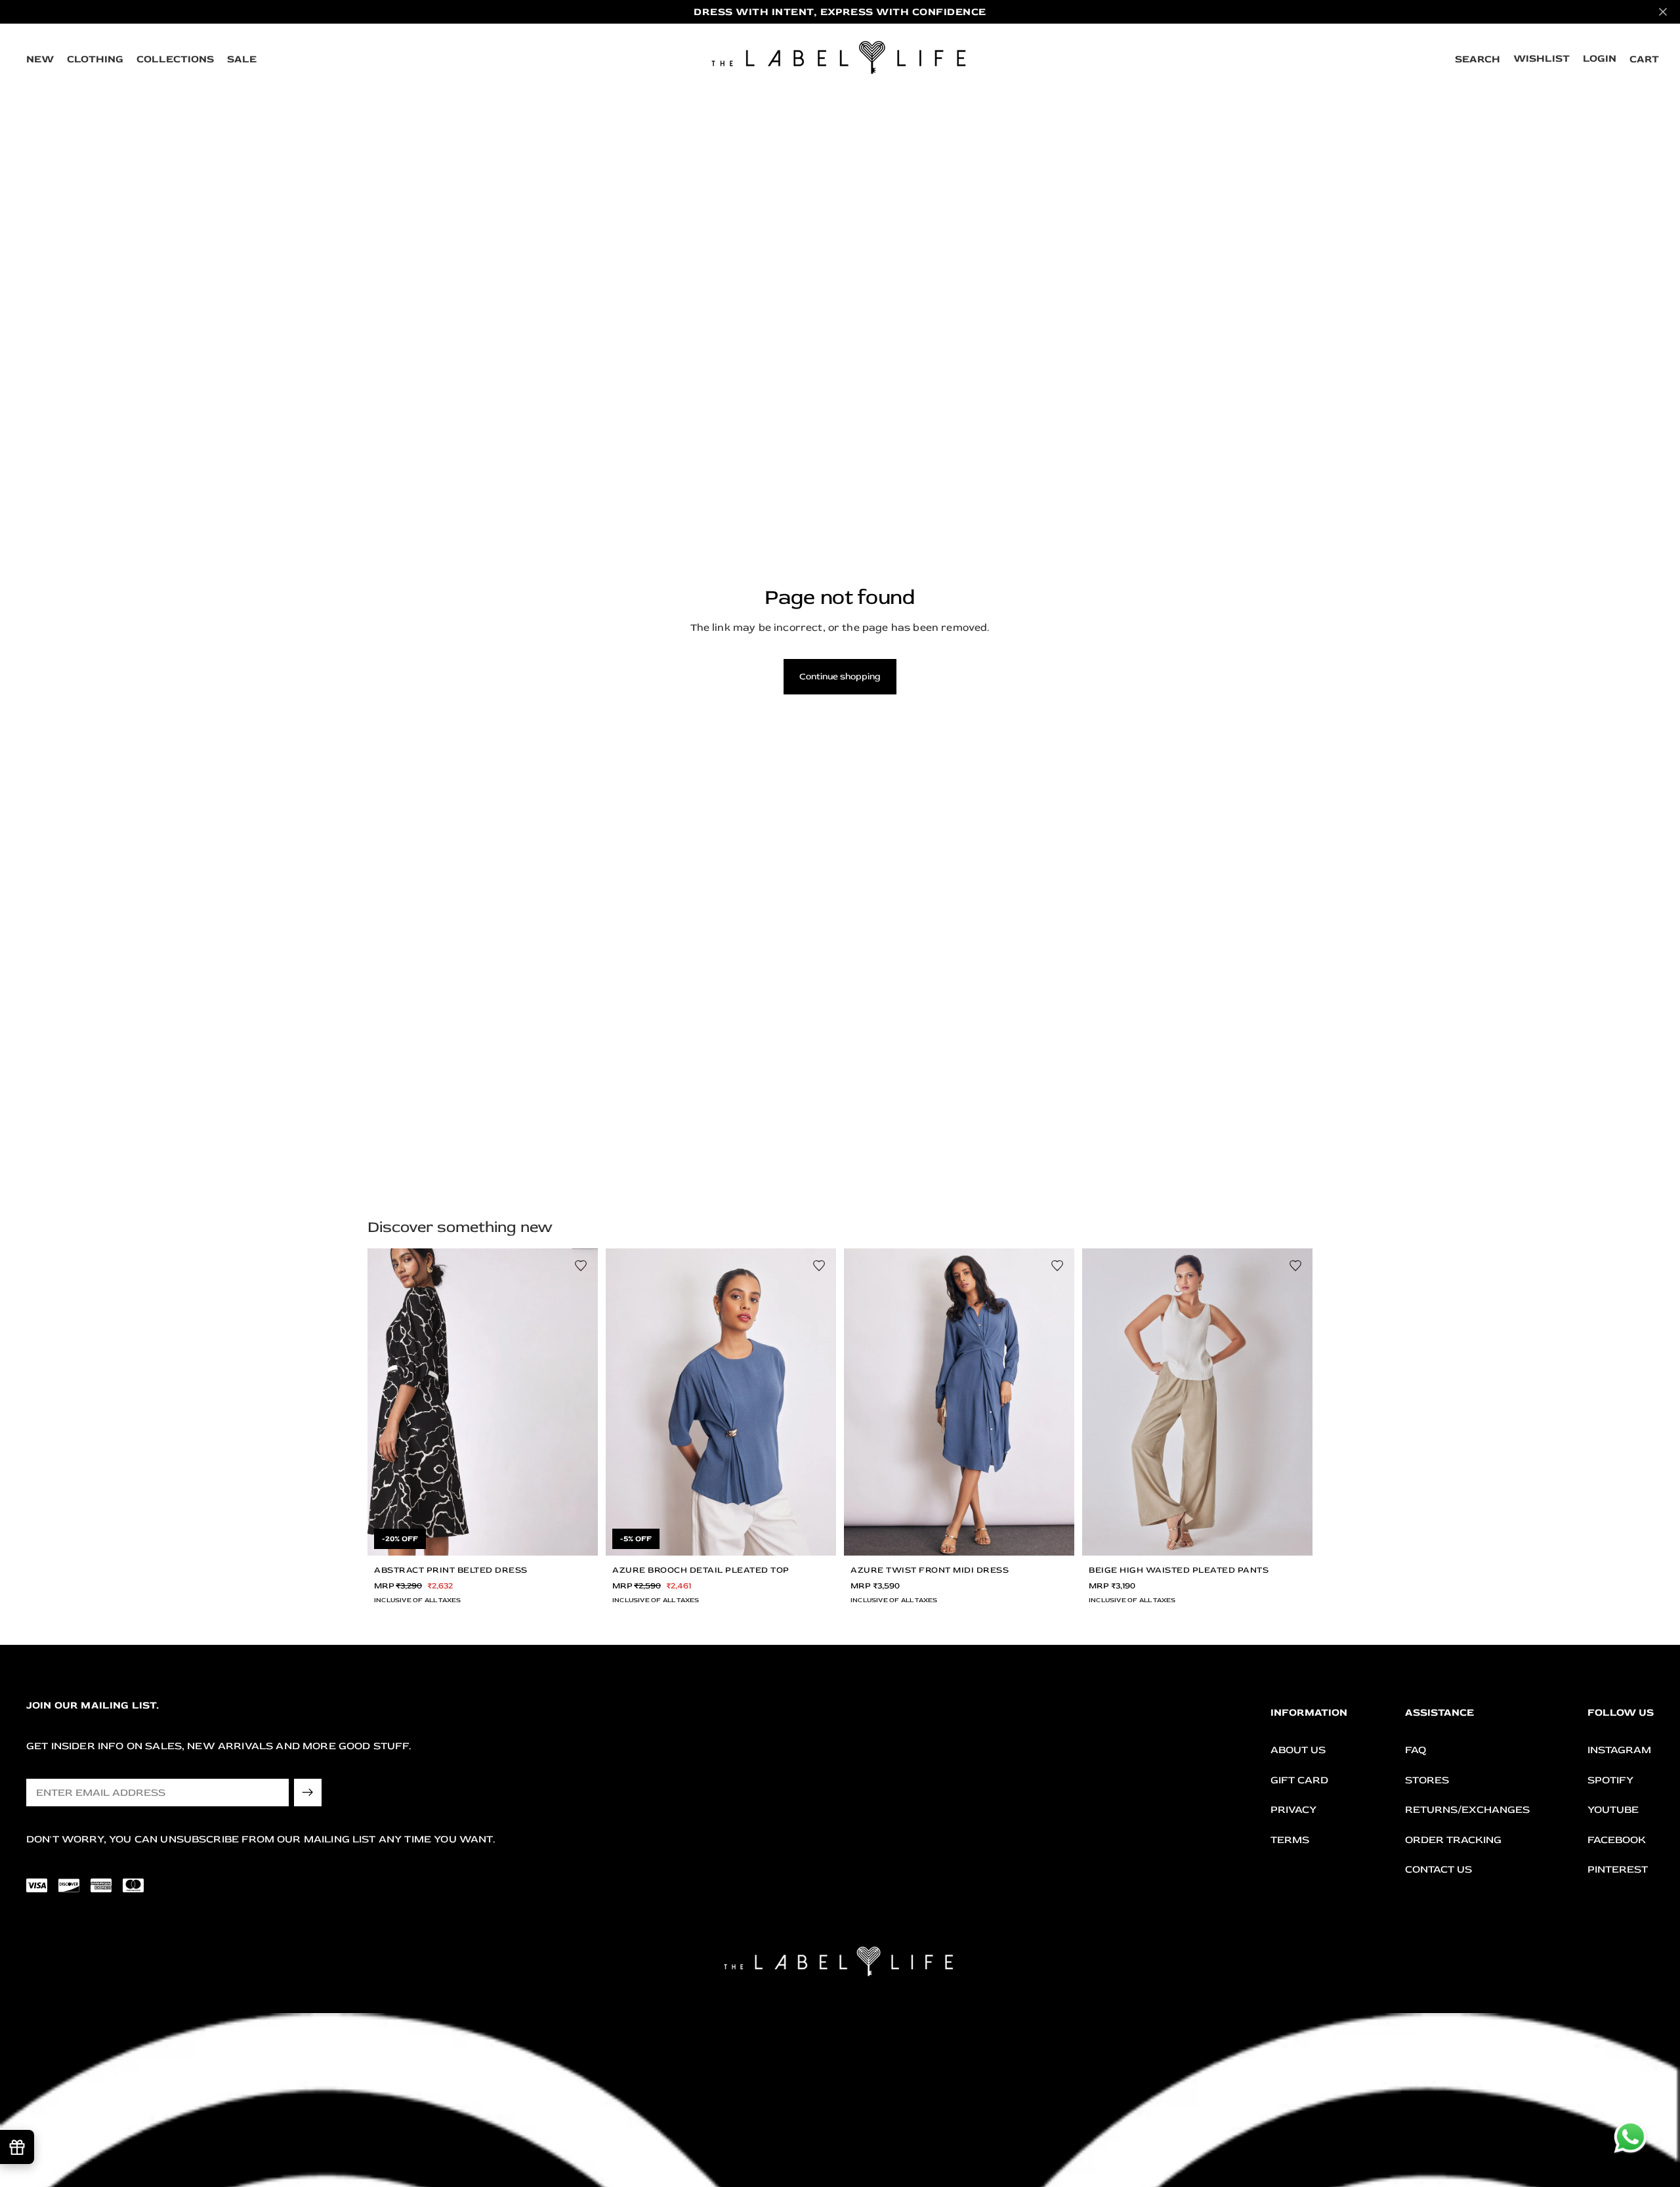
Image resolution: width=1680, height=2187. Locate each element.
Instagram (1619, 1750)
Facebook (1617, 1840)
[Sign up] (308, 1793)
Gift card (1299, 1780)
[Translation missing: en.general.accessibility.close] (1663, 12)
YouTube (1613, 1810)
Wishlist (1542, 58)
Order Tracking (1453, 1840)
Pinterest (1618, 1870)
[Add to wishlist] (581, 1265)
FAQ (1416, 1750)
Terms (1290, 1840)
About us (1298, 1750)
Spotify (1610, 1780)
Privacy (1293, 1810)
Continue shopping (840, 676)
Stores (1427, 1780)
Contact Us (1438, 1870)
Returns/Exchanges (1467, 1810)
